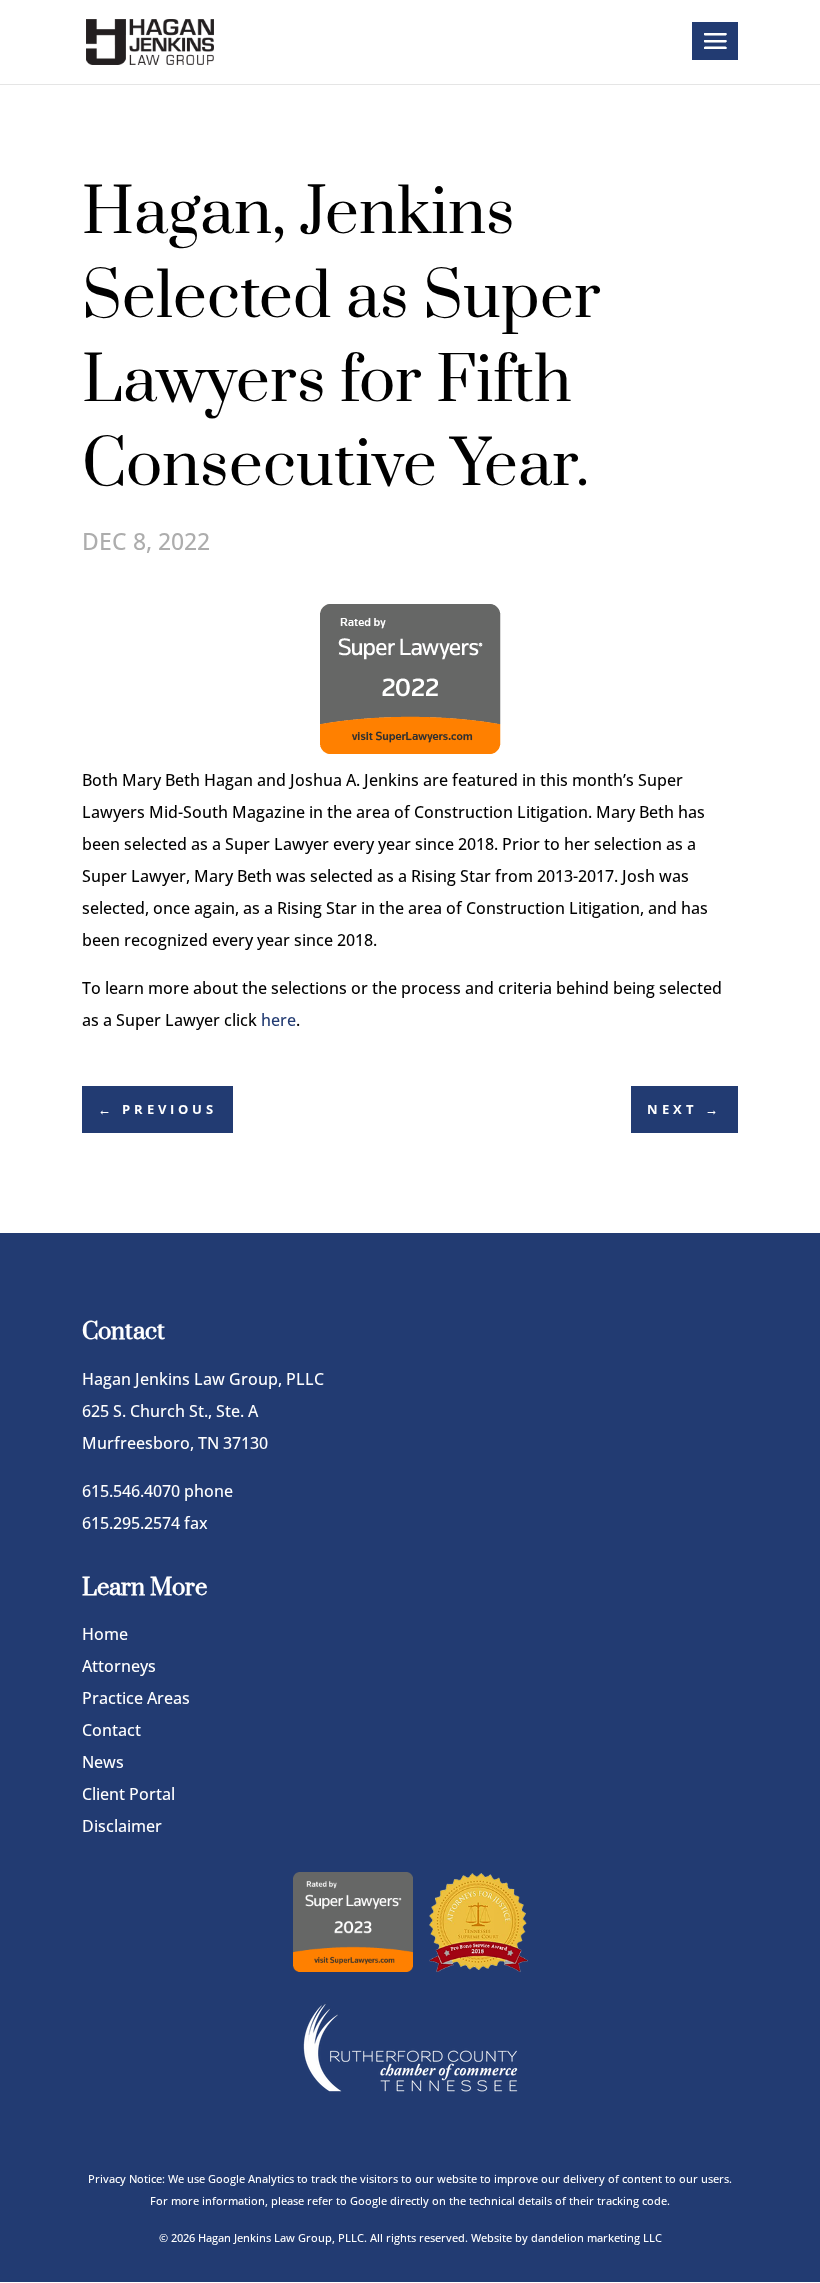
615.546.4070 (131, 1491)
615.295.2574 (131, 1523)
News (103, 1762)
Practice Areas (136, 1698)
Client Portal (128, 1794)
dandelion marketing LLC (596, 2237)
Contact (111, 1730)
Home (105, 1634)
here (278, 1020)
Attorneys (119, 1666)
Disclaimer (122, 1826)
